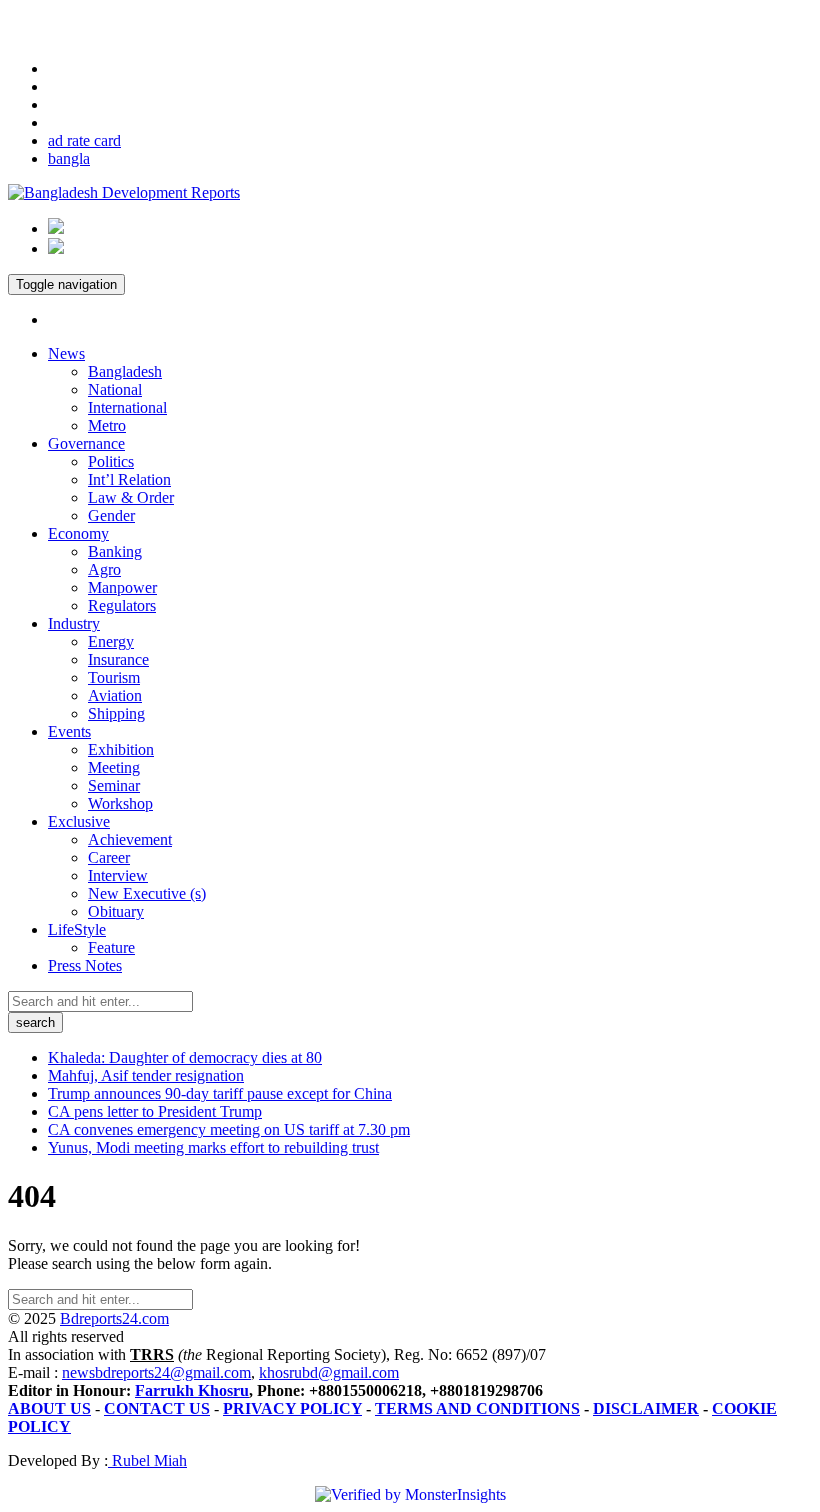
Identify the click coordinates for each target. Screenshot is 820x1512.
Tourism (114, 677)
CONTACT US (157, 1408)
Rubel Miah (147, 1460)
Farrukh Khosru (192, 1390)
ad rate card (84, 140)
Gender (111, 515)
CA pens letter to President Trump (155, 1111)
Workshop (120, 803)
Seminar (114, 785)
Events (69, 731)
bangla (69, 158)
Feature (111, 947)
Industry (74, 623)
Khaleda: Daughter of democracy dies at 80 (185, 1057)
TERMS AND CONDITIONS (477, 1408)
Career (109, 857)
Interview (118, 875)
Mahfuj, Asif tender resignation (146, 1075)
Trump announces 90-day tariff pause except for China (220, 1093)
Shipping (116, 713)
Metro (107, 425)
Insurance (118, 659)
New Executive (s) (147, 893)
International (127, 407)
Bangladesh (125, 371)
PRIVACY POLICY (292, 1408)
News (66, 353)
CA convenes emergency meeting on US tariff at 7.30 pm (229, 1129)
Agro (104, 569)
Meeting (114, 767)
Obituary (116, 911)
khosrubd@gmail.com (329, 1372)
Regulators (122, 605)
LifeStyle (77, 929)
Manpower (122, 587)
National (115, 389)
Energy (111, 641)
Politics (111, 461)
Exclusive (79, 821)
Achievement (130, 839)
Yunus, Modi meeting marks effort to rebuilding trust (213, 1147)
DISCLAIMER (646, 1408)
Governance (86, 443)
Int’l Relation (129, 479)
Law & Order (131, 497)
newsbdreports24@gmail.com (156, 1372)
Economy (78, 533)
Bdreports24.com (114, 1318)
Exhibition (121, 749)
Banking (115, 551)
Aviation (115, 695)
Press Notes (85, 965)
